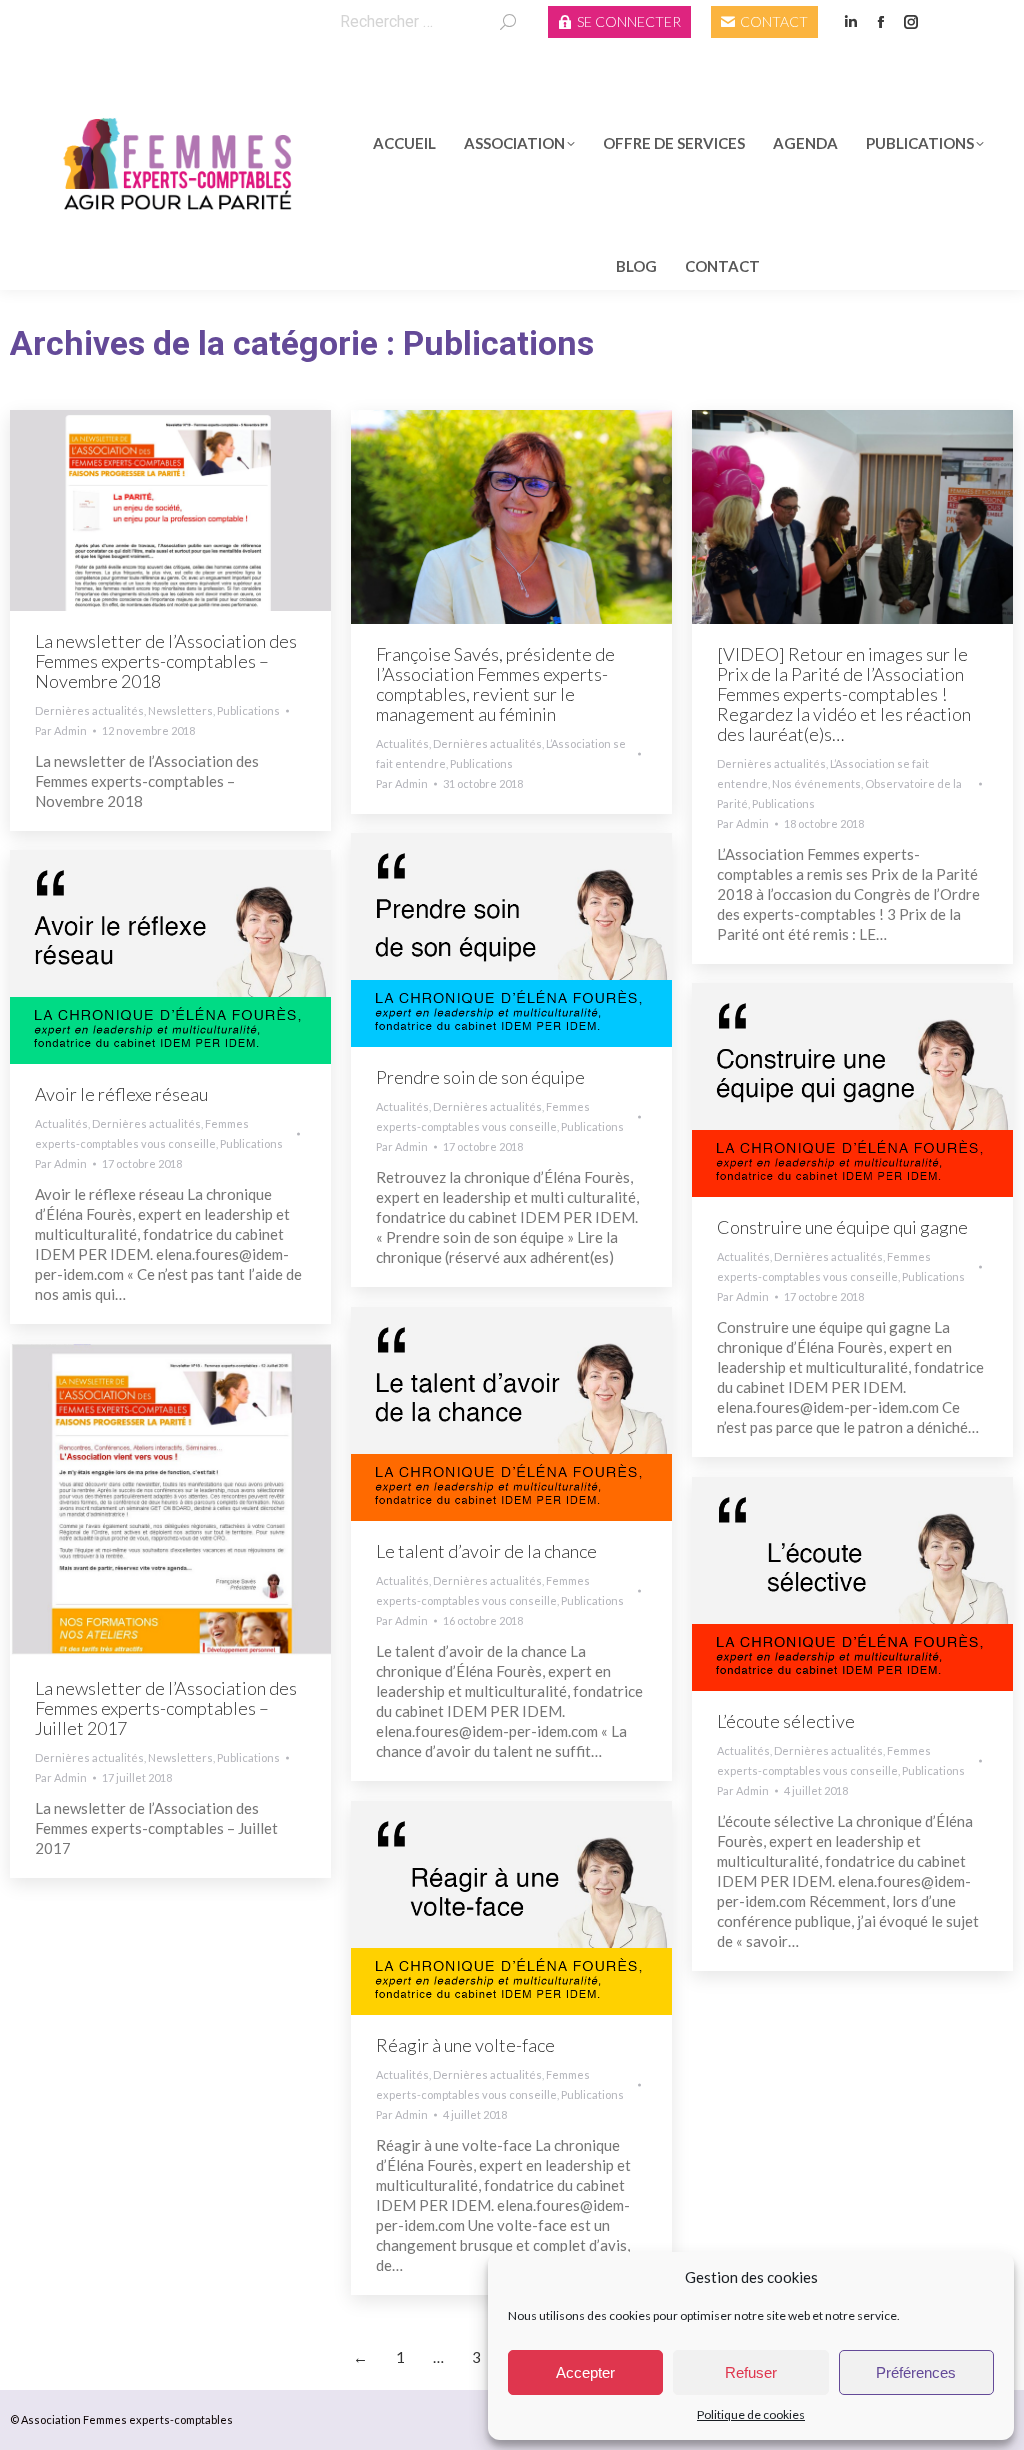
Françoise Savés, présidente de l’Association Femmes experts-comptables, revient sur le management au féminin (495, 684)
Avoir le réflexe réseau (121, 1094)
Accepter (585, 2372)
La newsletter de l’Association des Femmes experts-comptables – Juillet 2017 (166, 1708)
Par (61, 730)
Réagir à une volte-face (465, 2045)
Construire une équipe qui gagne (842, 1227)
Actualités (402, 743)
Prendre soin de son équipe (480, 1077)
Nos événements (816, 783)
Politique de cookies (751, 2414)
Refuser (751, 2372)
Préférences (916, 2372)
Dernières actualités (89, 710)
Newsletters (180, 710)
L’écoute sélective (786, 1721)
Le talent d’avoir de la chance (486, 1551)
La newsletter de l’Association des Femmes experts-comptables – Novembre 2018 (166, 661)
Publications (248, 710)
